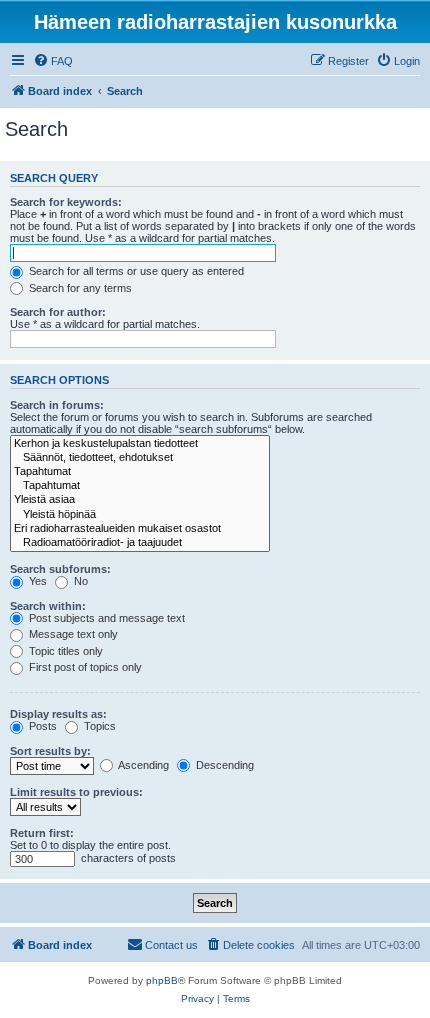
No (79, 581)
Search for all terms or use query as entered (135, 271)
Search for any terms (79, 288)
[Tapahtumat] (140, 472)
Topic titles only (64, 651)
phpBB (162, 980)
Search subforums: (60, 569)
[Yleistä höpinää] (140, 515)
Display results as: (58, 714)
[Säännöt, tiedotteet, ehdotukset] (140, 458)
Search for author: (58, 312)
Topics (98, 726)
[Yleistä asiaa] (140, 500)
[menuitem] (53, 61)
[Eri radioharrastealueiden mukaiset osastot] (140, 529)
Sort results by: (50, 751)
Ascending (142, 765)
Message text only (72, 634)
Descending (223, 765)
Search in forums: (57, 405)
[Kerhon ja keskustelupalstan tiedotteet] (140, 444)
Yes (36, 581)
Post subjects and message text (105, 618)
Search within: (48, 606)
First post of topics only (84, 667)
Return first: (42, 833)
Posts (41, 726)
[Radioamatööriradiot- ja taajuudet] (140, 543)
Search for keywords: (66, 202)
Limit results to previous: (76, 792)
